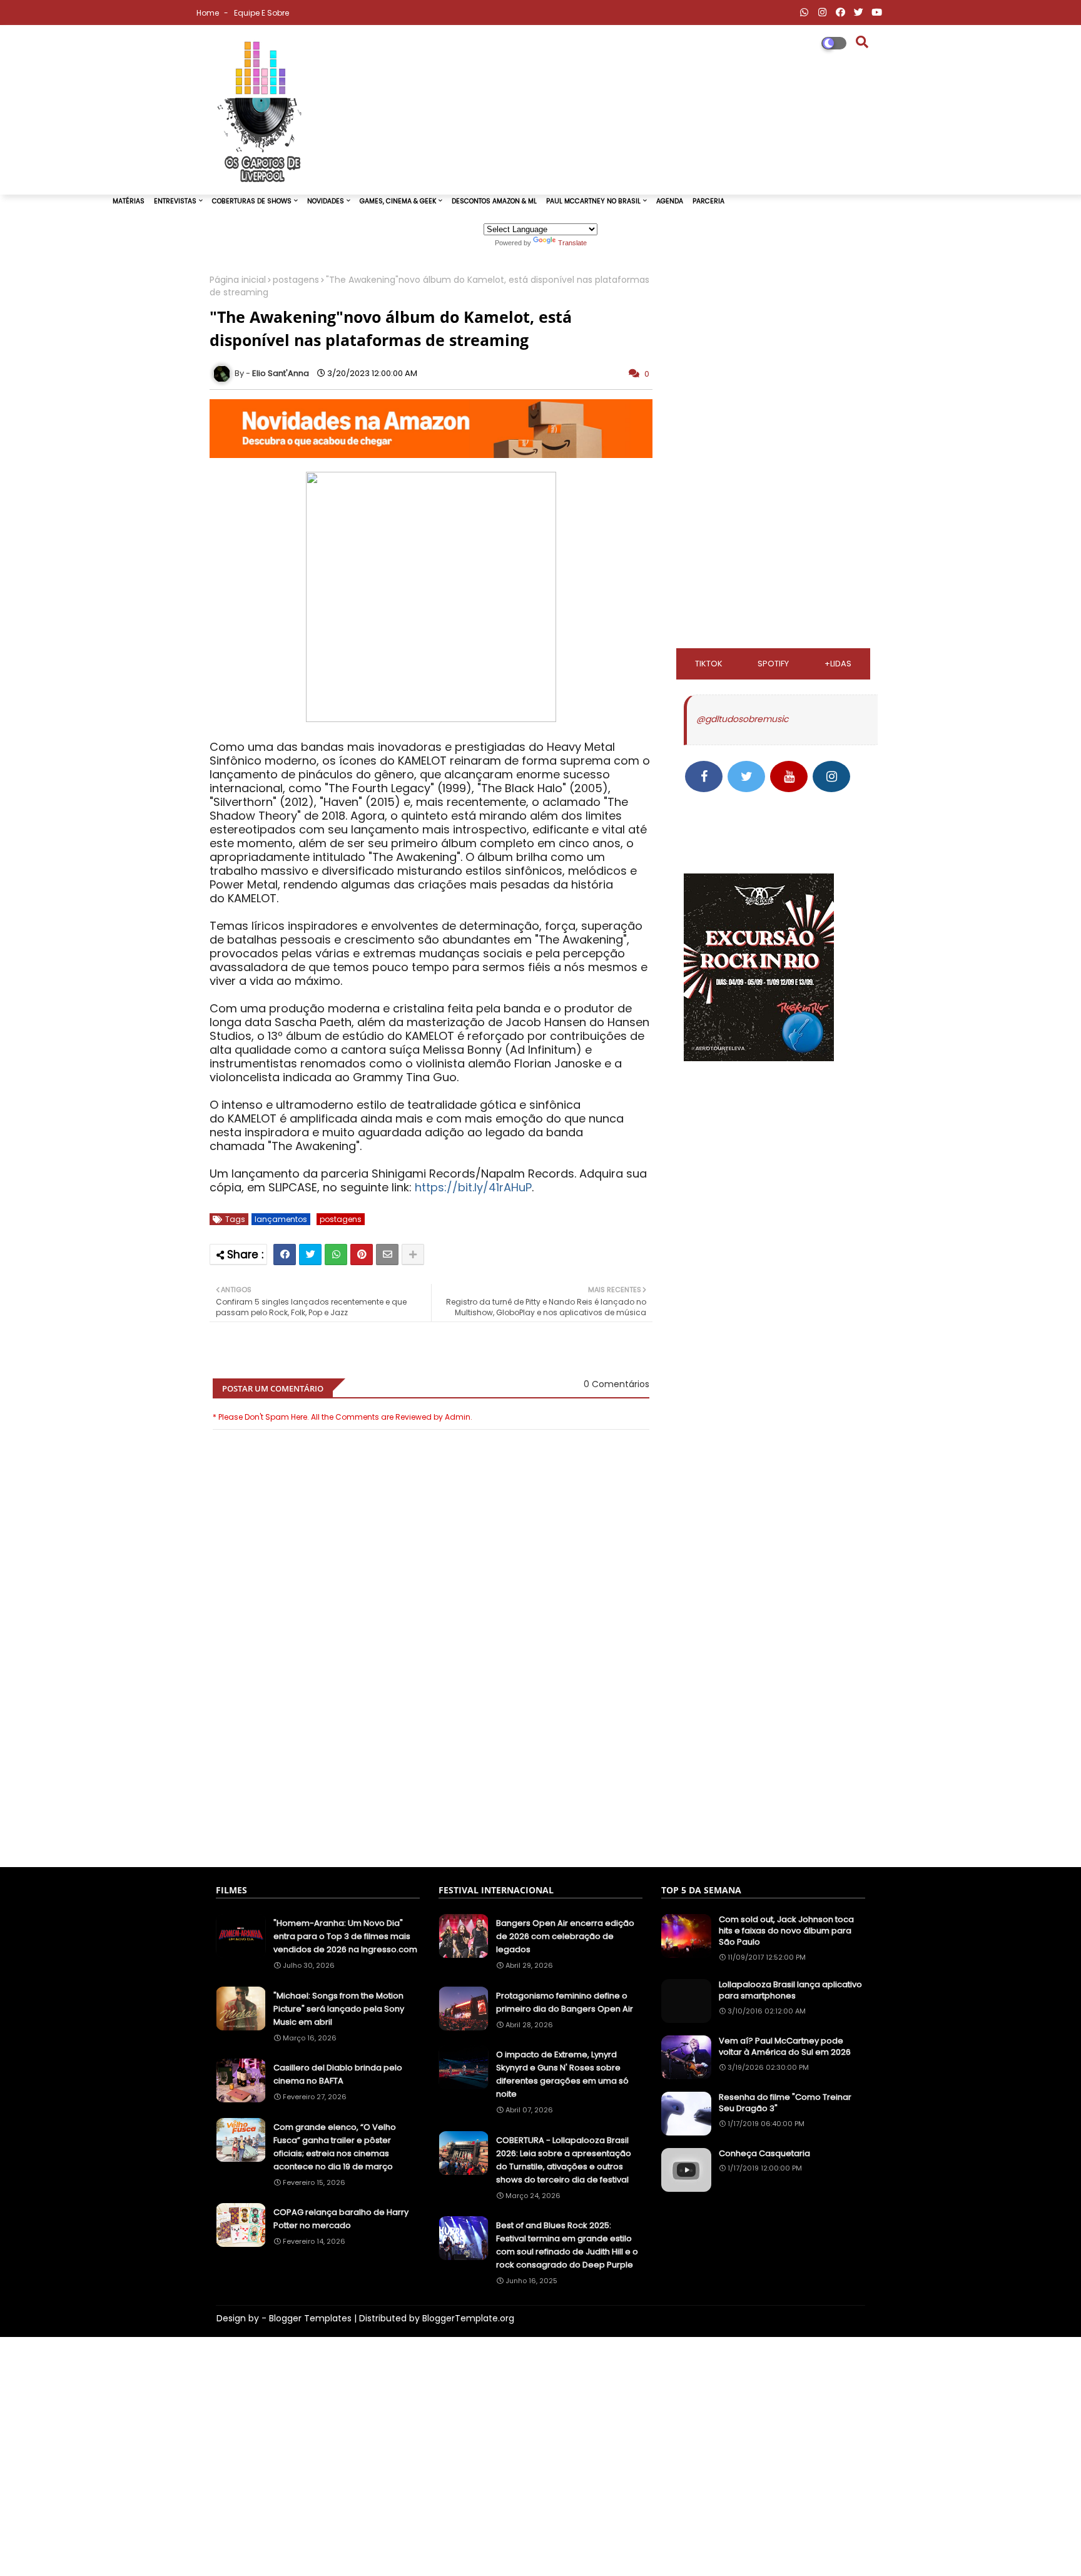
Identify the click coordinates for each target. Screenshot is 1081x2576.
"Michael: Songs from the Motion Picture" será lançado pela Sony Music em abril (339, 2009)
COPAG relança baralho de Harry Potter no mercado (341, 2219)
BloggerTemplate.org (468, 2318)
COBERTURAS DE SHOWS (252, 201)
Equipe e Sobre (261, 13)
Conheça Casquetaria (764, 2154)
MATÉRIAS (129, 201)
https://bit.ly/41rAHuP (473, 1187)
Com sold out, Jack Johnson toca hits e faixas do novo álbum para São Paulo (786, 1931)
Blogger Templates (310, 2318)
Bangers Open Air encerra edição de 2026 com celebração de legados (565, 1936)
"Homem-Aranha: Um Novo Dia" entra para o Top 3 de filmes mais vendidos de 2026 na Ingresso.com (345, 1936)
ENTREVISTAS (175, 201)
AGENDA (670, 201)
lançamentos (281, 1219)
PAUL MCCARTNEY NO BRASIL (593, 201)
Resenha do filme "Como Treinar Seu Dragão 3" (785, 2103)
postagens (296, 280)
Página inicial (238, 280)
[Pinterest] (362, 1255)
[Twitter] (310, 1255)
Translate (572, 243)
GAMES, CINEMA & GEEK (398, 201)
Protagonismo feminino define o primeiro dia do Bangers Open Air (565, 2002)
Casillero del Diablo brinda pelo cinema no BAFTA (338, 2074)
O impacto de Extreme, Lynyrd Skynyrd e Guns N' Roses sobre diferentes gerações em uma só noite (562, 2074)
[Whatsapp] (336, 1255)
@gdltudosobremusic (742, 719)
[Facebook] (285, 1255)
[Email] (387, 1255)
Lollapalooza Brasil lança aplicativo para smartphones (790, 1990)
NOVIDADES (326, 201)
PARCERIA (708, 201)
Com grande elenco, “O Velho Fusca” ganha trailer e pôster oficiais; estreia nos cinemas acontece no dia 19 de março (335, 2147)
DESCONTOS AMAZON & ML (494, 201)
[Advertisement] (431, 1795)
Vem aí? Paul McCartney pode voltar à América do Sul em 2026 (785, 2047)
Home (209, 13)
